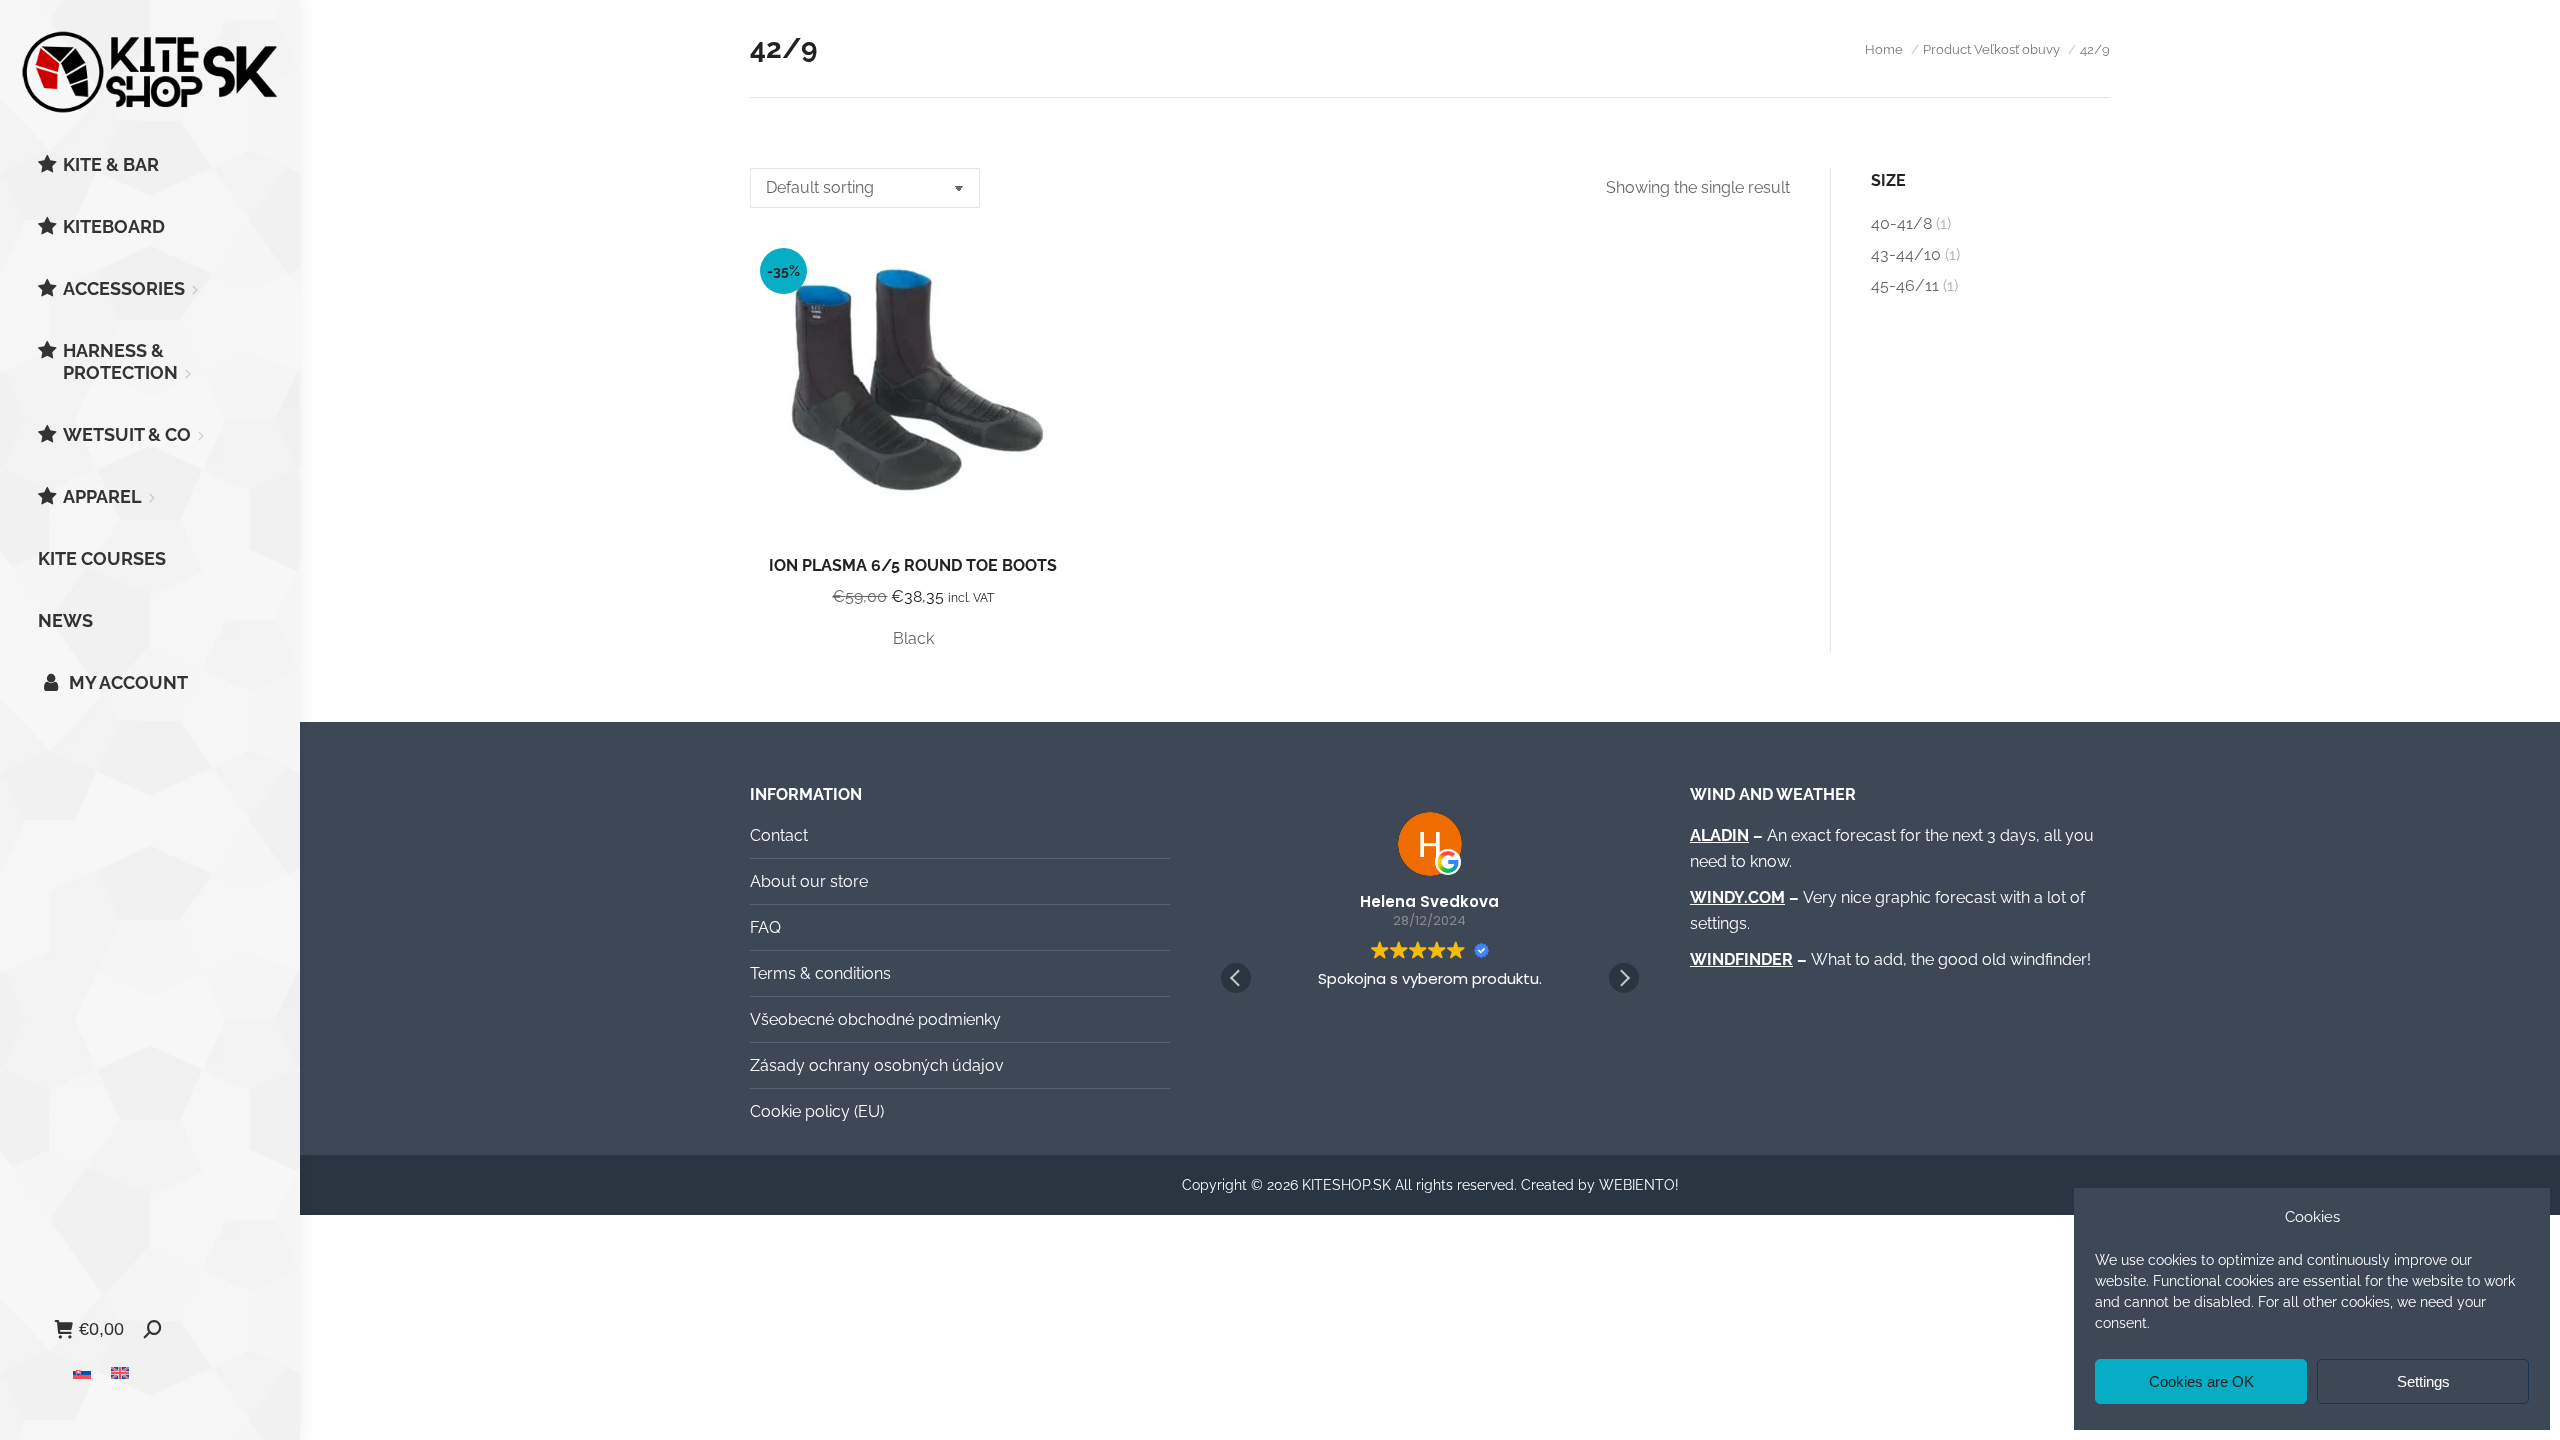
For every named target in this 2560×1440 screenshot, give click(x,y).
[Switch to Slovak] (82, 1372)
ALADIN (1719, 835)
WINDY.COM (1737, 897)
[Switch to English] (120, 1372)
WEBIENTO (1637, 1185)
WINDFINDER (1741, 959)
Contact (779, 835)
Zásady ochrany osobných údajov (877, 1065)
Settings (2423, 1381)
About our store (809, 881)
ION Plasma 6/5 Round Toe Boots (913, 565)
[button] (1624, 978)
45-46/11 (1905, 285)
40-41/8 (1901, 223)
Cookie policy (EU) (817, 1111)
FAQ (765, 927)
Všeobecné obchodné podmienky (875, 1019)
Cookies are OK (2201, 1381)
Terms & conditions (820, 973)
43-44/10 (1906, 254)
